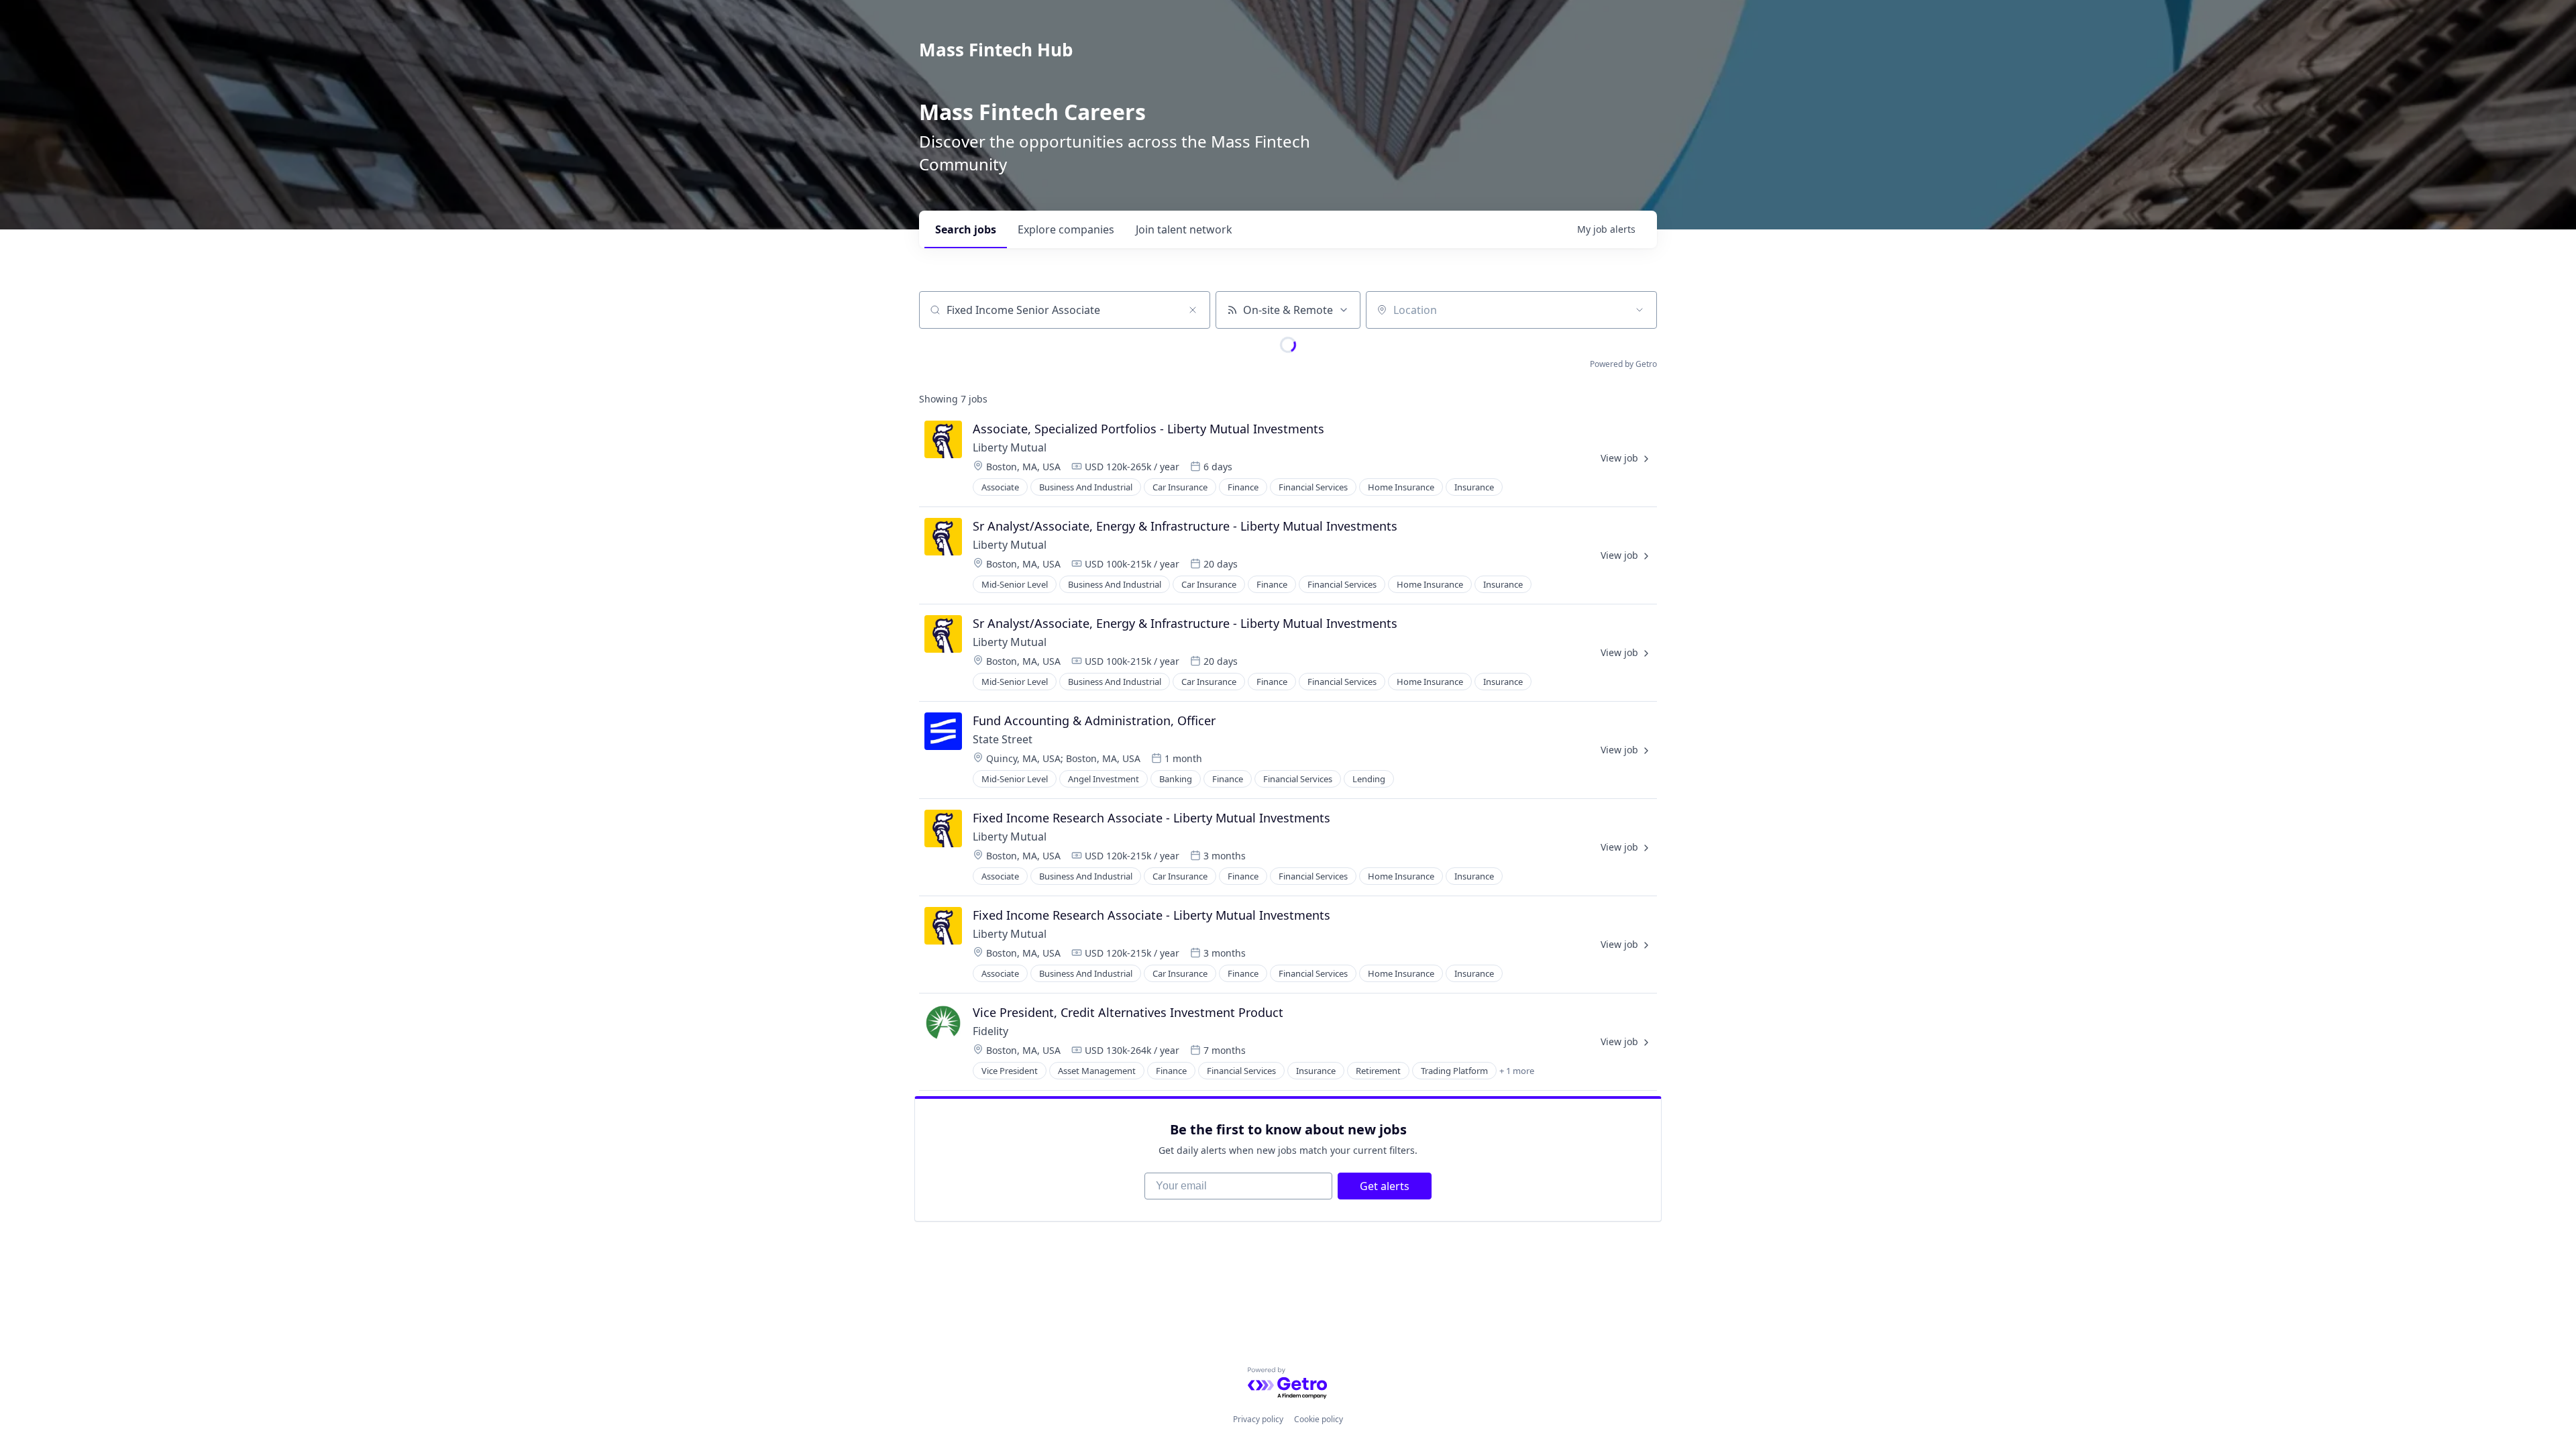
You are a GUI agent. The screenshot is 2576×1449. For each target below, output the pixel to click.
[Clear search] (1193, 310)
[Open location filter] (1640, 310)
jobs (966, 229)
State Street (1003, 739)
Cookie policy (1319, 1419)
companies (1066, 229)
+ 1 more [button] (1517, 1071)
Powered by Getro (1623, 364)
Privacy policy (1258, 1419)
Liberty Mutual (1010, 447)
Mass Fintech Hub (996, 50)
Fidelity (990, 1031)
